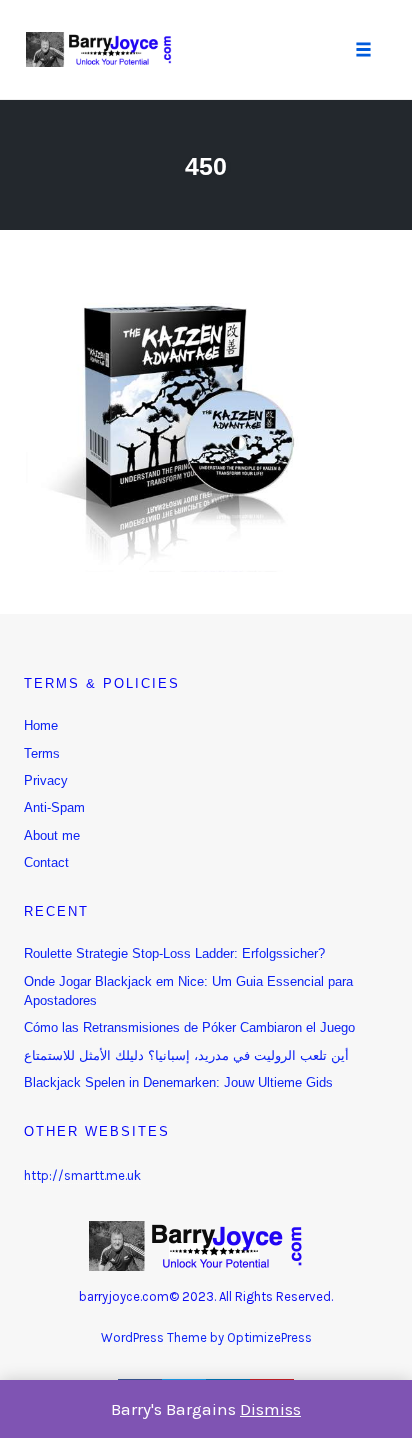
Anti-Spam (54, 807)
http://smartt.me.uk (82, 1175)
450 (206, 166)
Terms (42, 753)
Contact (46, 862)
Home (41, 725)
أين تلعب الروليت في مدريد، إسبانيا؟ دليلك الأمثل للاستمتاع (186, 1055)
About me (52, 835)
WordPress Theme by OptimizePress (206, 1337)
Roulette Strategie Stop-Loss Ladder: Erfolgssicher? (174, 953)
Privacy (46, 780)
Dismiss (270, 1409)
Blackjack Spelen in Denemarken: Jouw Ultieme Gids (178, 1082)
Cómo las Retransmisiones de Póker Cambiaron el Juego (189, 1027)
